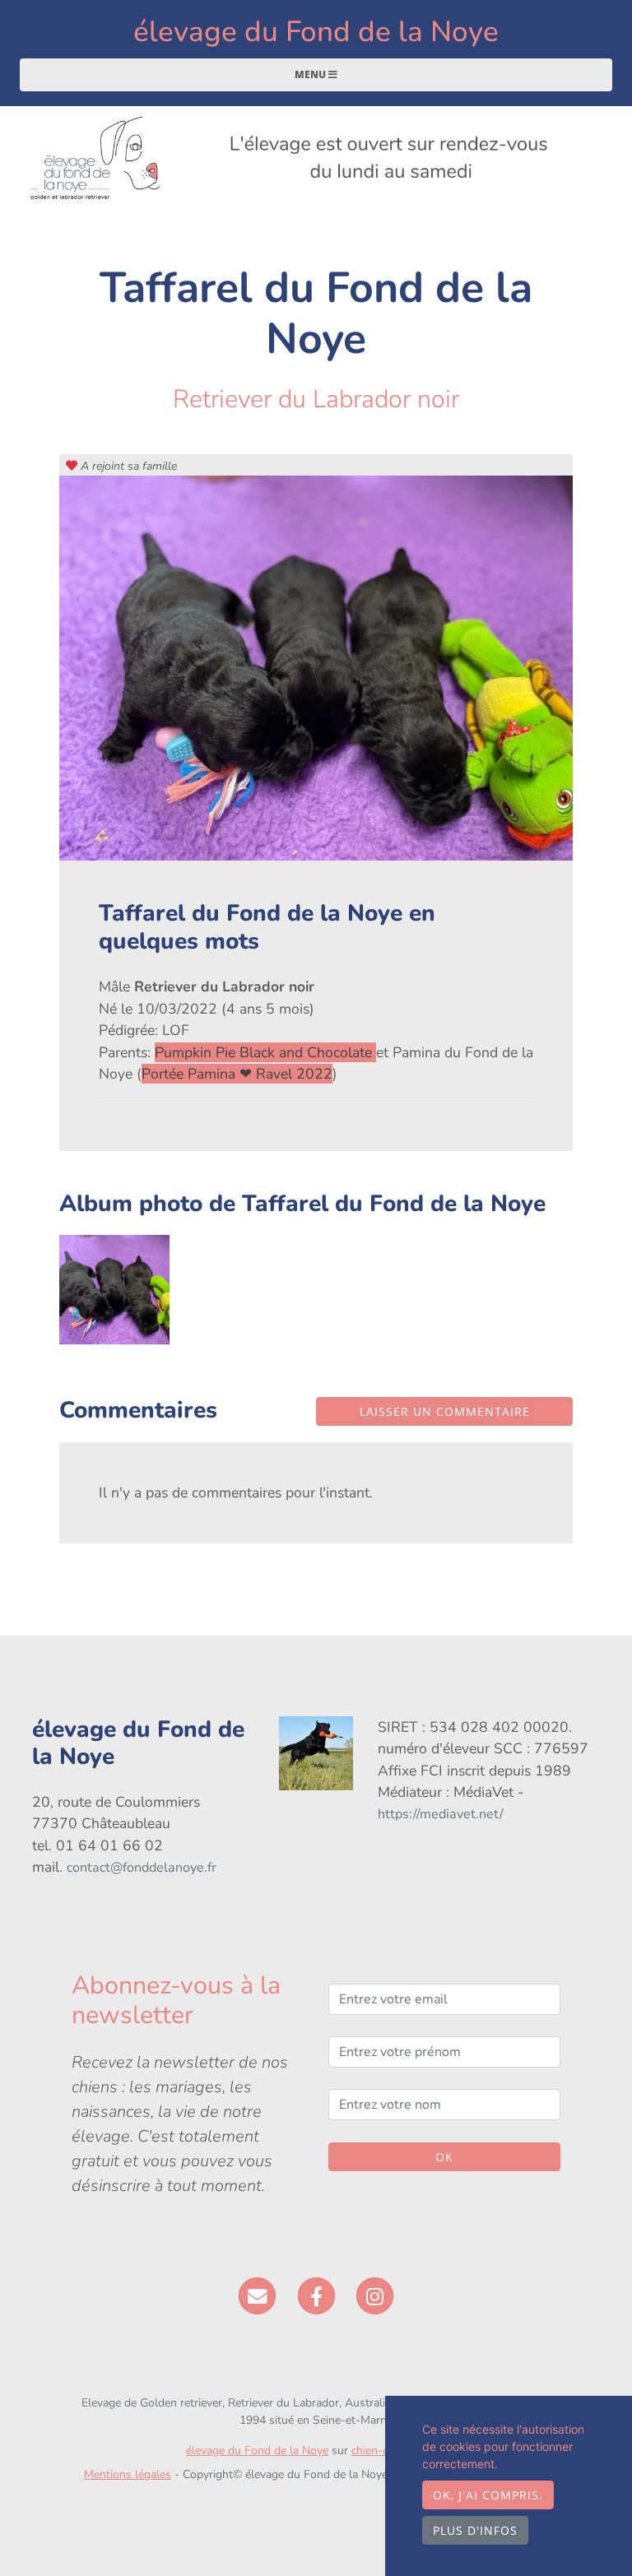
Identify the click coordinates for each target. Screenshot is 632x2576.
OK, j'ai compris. (488, 2495)
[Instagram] (375, 2295)
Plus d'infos (475, 2530)
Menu (311, 74)
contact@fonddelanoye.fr (142, 1868)
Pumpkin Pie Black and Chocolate (265, 1052)
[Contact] (257, 2295)
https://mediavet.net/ (441, 1814)
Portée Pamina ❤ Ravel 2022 (237, 1074)
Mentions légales (128, 2474)
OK (444, 2157)
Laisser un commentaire (445, 1411)
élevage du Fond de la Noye (316, 32)
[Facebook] (316, 2295)
